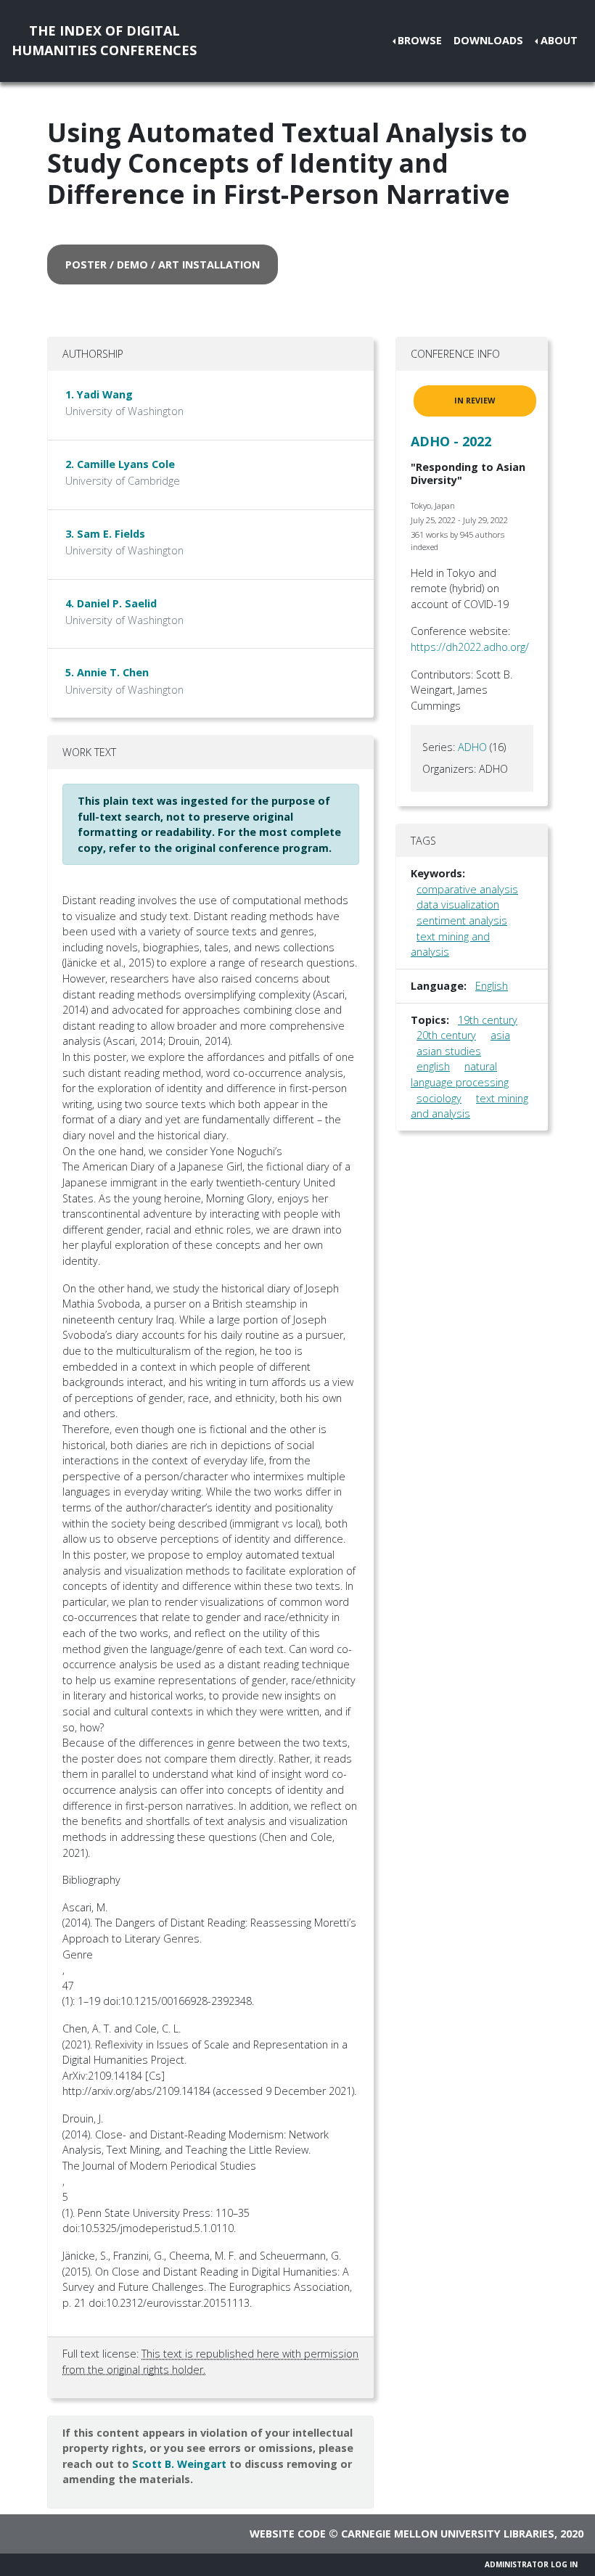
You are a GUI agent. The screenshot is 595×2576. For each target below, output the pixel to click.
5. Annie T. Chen (107, 672)
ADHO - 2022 (451, 441)
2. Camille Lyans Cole (120, 464)
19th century (488, 1020)
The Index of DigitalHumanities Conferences (104, 40)
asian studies (449, 1051)
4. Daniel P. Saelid (111, 603)
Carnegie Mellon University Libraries (448, 2534)
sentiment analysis (462, 920)
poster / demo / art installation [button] (163, 264)
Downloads (488, 40)
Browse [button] (420, 40)
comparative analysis (467, 889)
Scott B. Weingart (179, 2464)
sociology (439, 1098)
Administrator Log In (531, 2564)
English (492, 986)
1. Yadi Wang (99, 394)
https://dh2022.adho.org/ (470, 647)
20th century (446, 1035)
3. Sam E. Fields (105, 534)
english (433, 1066)
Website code (288, 2534)
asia (500, 1035)
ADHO (472, 747)
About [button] (559, 40)
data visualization (458, 905)
